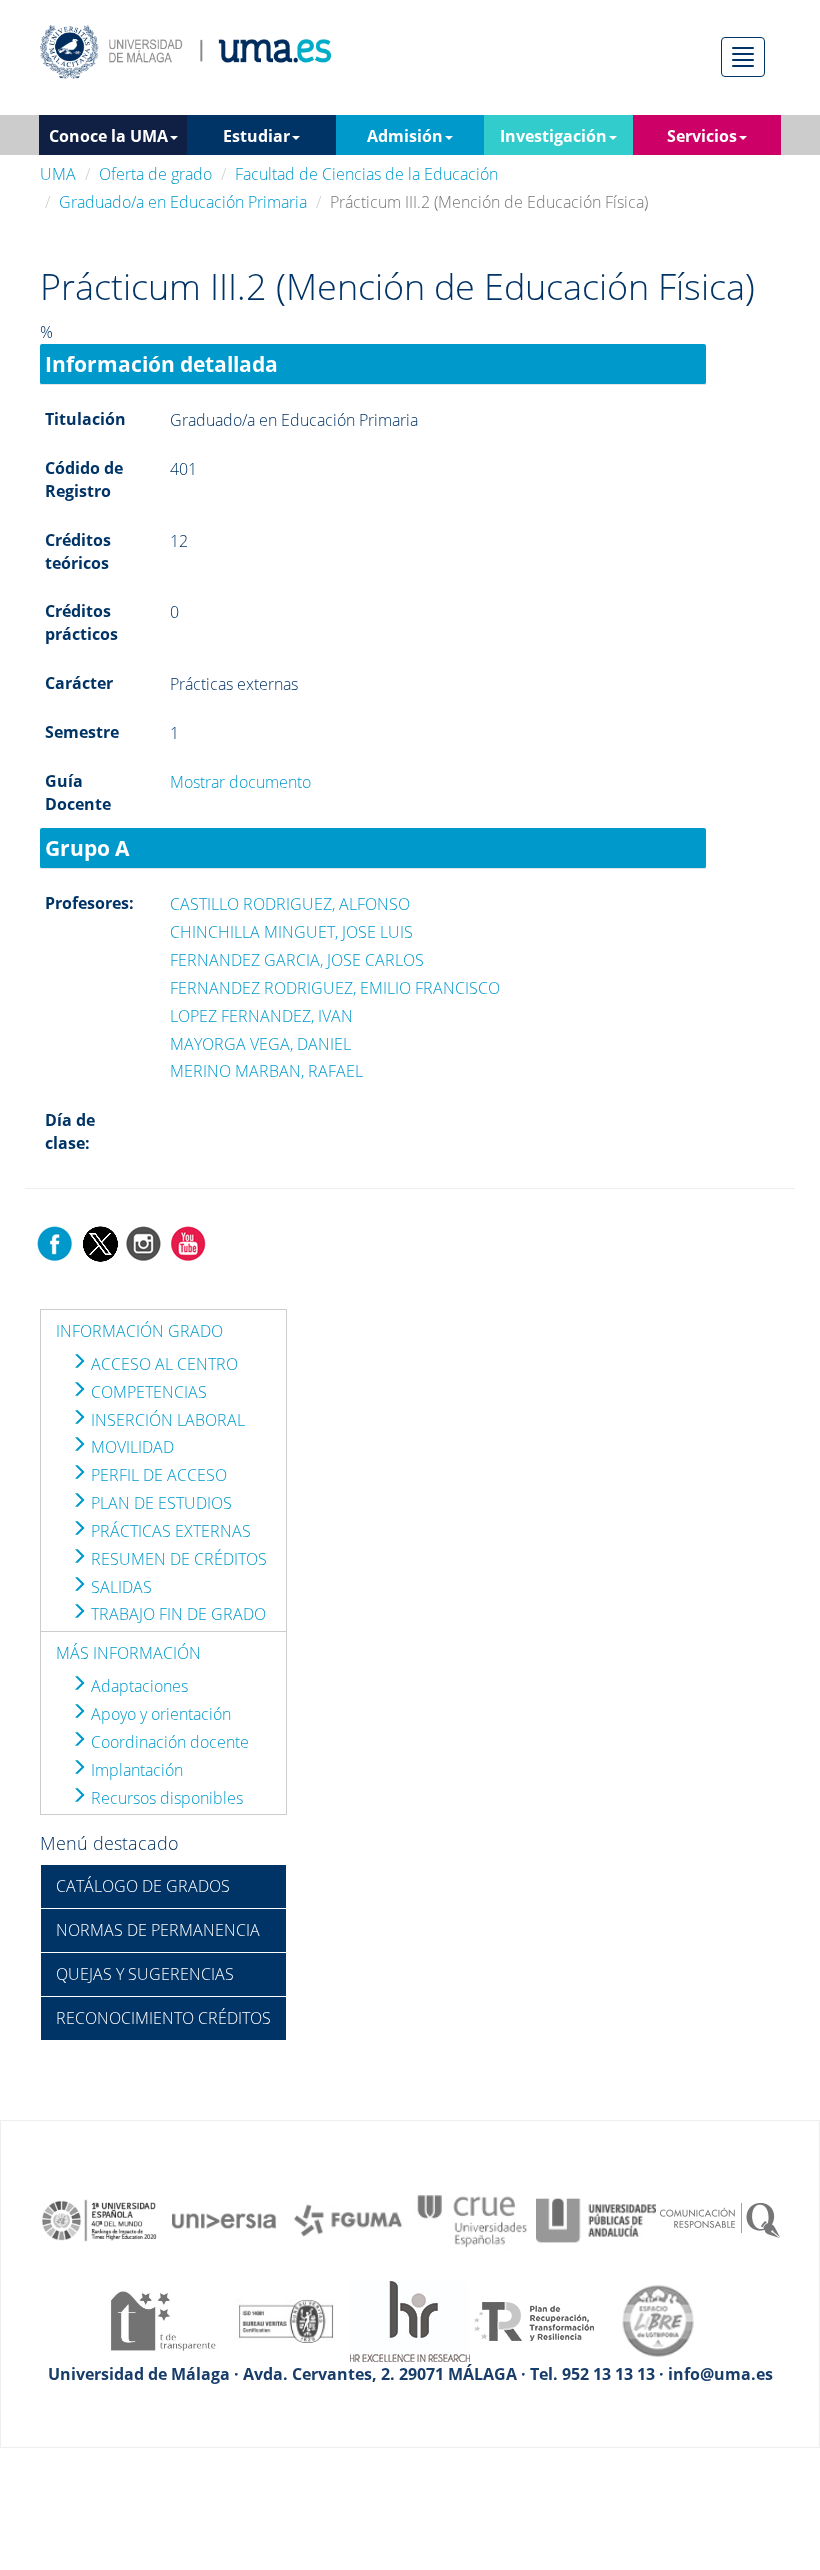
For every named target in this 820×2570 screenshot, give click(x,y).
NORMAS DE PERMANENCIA (158, 1930)
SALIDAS (119, 1587)
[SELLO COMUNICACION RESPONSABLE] (720, 2219)
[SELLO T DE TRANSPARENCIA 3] (162, 2319)
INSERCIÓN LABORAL (166, 1420)
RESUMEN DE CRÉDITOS (177, 1559)
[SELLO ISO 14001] (286, 2319)
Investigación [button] (553, 136)
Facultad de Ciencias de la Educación (366, 174)
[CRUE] (472, 2219)
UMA (58, 174)
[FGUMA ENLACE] (348, 2219)
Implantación (135, 1770)
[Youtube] (188, 1242)
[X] (99, 1242)
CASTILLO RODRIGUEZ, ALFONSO (290, 904)
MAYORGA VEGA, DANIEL (260, 1044)
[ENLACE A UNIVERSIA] (224, 2219)
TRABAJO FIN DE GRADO (176, 1614)
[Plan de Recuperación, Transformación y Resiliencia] (534, 2319)
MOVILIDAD (130, 1447)
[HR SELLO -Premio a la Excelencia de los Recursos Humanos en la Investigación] (410, 2319)
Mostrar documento (240, 782)
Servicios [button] (702, 136)
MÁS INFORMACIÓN (128, 1653)
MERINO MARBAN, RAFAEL (266, 1071)
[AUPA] (596, 2219)
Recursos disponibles (165, 1798)
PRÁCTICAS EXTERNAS (169, 1531)
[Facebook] (55, 1242)
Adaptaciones (137, 1686)
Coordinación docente (168, 1742)
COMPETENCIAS (147, 1392)
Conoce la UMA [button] (108, 136)
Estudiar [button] (256, 136)
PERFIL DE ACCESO (157, 1475)
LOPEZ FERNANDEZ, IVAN (261, 1016)
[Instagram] (144, 1242)
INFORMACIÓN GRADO (139, 1331)
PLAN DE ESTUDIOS (159, 1503)
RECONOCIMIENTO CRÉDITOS (163, 2018)
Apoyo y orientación (159, 1714)
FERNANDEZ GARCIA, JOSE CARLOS (297, 960)
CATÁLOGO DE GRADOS (143, 1886)
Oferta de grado (155, 174)
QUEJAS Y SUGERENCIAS (145, 1974)
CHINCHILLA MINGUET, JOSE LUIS (291, 932)
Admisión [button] (405, 136)
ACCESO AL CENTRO (162, 1364)
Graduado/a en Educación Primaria (183, 202)
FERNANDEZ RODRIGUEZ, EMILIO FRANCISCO (335, 988)
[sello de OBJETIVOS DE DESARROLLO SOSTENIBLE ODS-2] (100, 2219)
